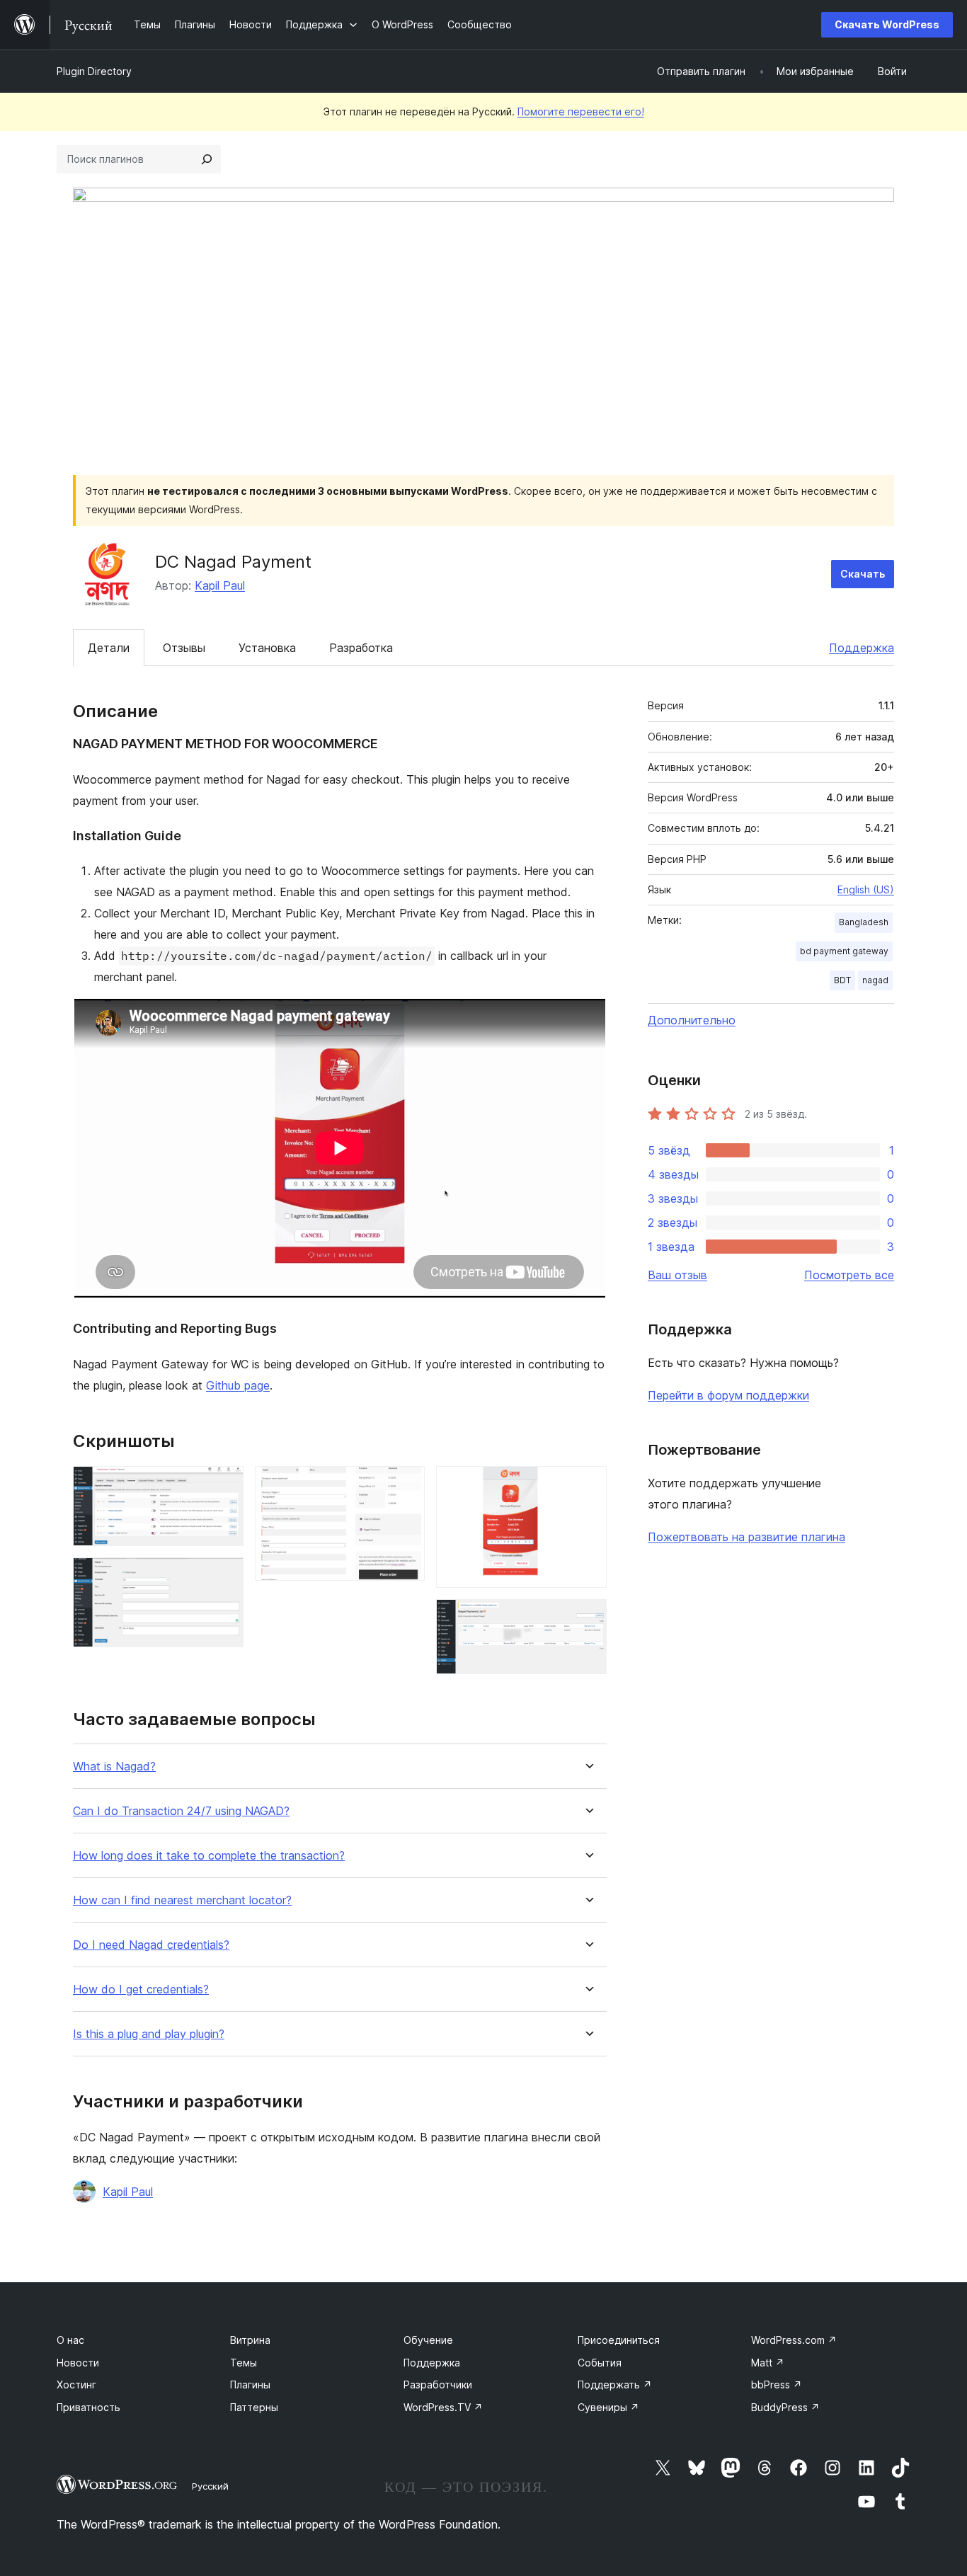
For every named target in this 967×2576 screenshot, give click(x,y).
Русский (210, 2486)
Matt (768, 2363)
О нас (70, 2340)
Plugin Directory (94, 71)
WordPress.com (794, 2340)
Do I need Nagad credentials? (151, 1945)
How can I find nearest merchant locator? (182, 1900)
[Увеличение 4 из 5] (588, 1485)
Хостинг (76, 2385)
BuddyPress (785, 2407)
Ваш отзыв (677, 1275)
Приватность (88, 2407)
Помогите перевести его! (581, 111)
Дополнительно (692, 1020)
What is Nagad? (114, 1767)
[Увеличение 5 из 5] (588, 1618)
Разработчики (438, 2385)
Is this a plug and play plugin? (149, 2034)
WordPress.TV (443, 2407)
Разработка (361, 648)
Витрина (250, 2340)
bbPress (777, 2385)
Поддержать (615, 2385)
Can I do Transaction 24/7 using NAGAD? (181, 1811)
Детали (109, 648)
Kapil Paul (220, 585)
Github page (238, 1385)
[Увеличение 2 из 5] (224, 1576)
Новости (78, 2363)
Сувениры (608, 2407)
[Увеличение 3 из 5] (406, 1485)
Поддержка (862, 648)
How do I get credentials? (141, 1990)
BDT (842, 980)
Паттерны (254, 2407)
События (600, 2363)
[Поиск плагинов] (207, 159)
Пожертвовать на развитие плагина (746, 1537)
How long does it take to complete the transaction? (209, 1856)
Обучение (428, 2340)
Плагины (250, 2385)
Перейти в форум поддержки (728, 1395)
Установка (267, 648)
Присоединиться (619, 2340)
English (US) (866, 889)
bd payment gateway (844, 951)
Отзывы (184, 648)
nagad (875, 980)
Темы (244, 2363)
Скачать (863, 574)
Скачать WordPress (887, 24)
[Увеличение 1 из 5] (224, 1485)
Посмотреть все (849, 1275)
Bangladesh (864, 922)
